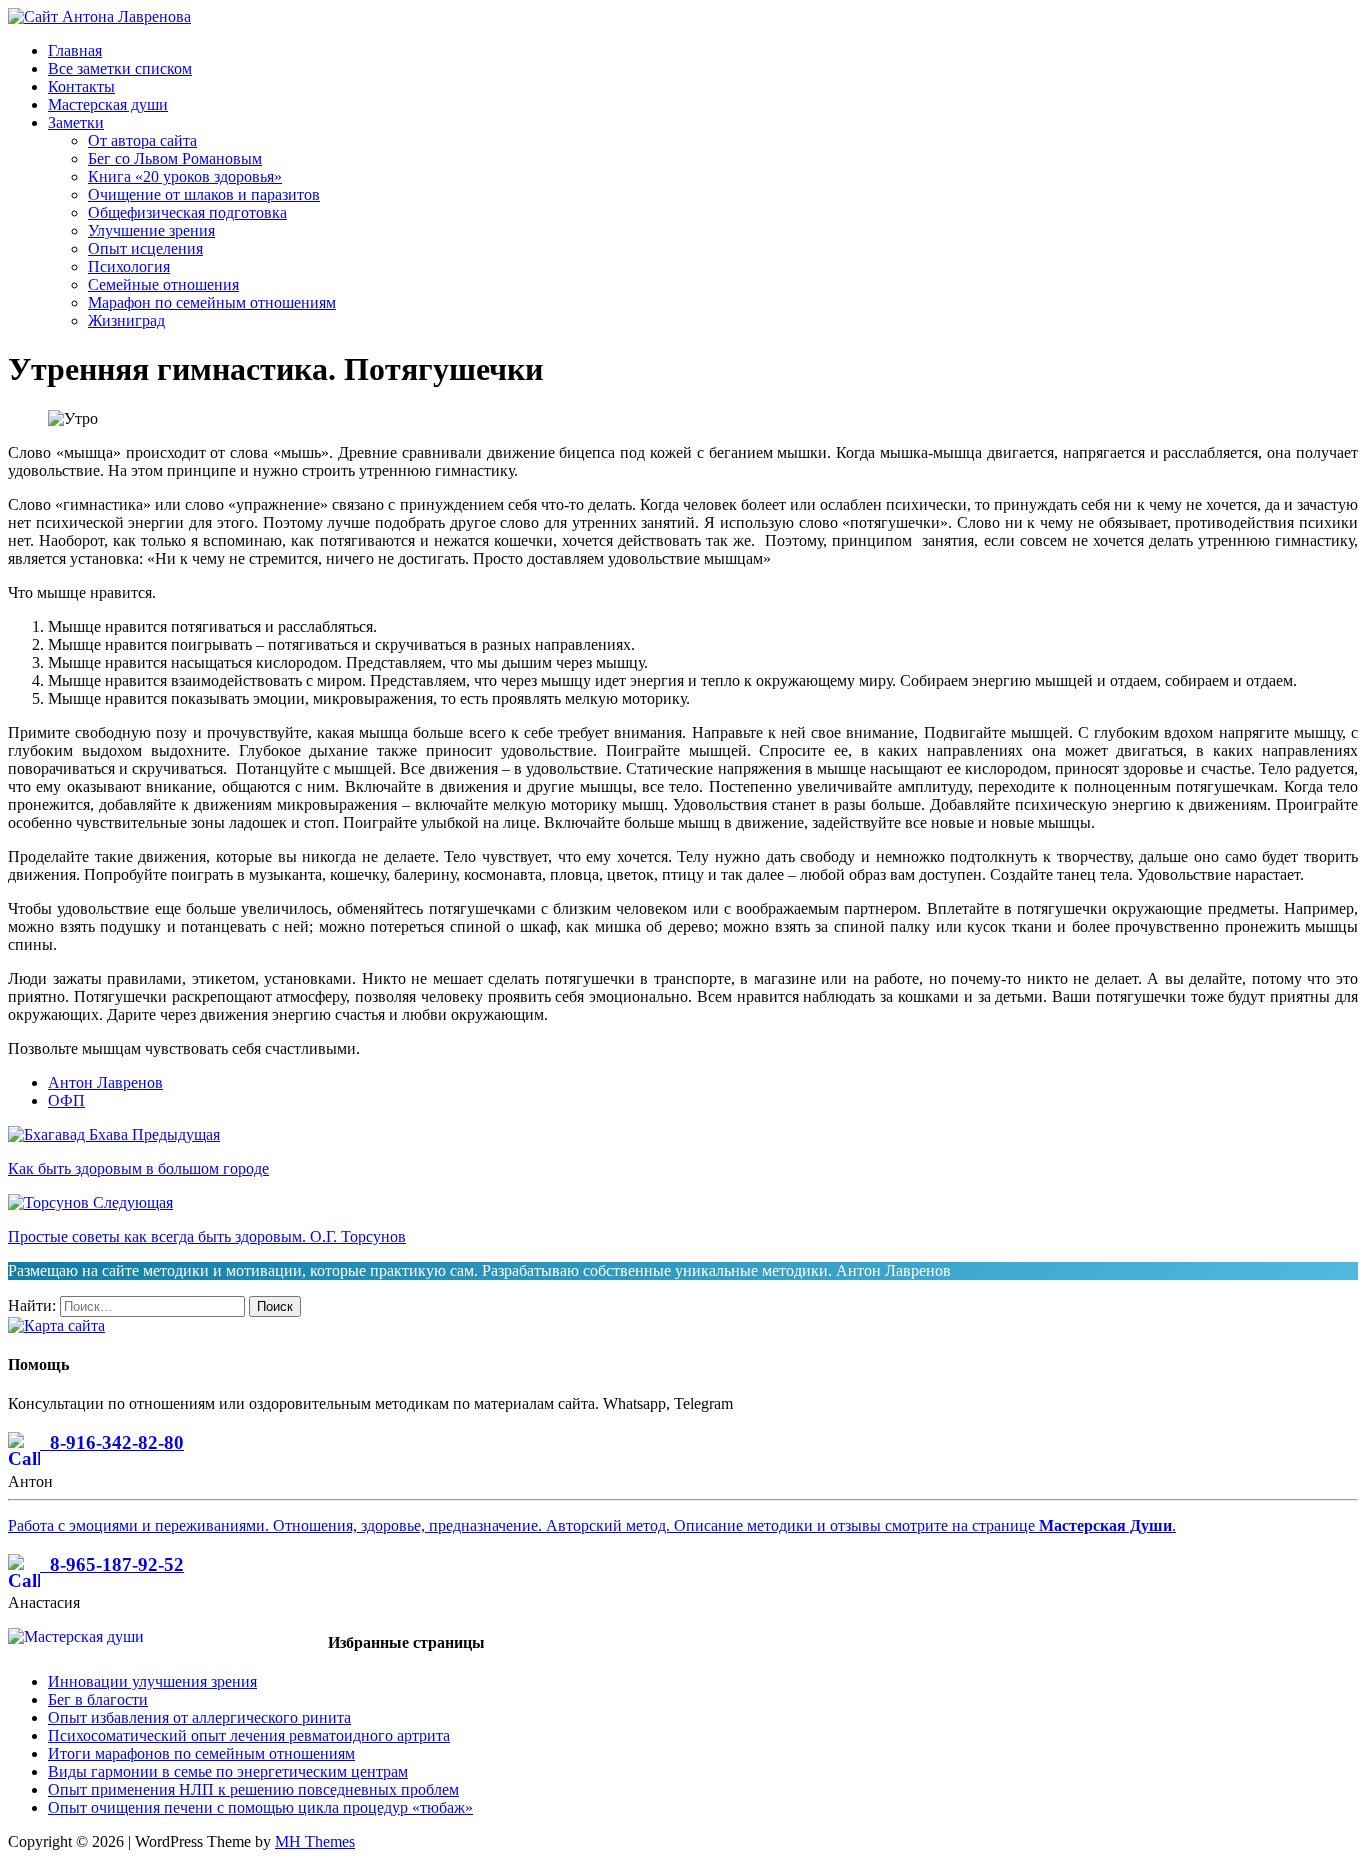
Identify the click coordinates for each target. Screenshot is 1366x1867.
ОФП (66, 1100)
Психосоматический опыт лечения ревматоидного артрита (249, 1735)
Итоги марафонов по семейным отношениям (201, 1753)
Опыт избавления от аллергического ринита (199, 1717)
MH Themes (315, 1841)
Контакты (81, 86)
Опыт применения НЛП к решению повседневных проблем (253, 1789)
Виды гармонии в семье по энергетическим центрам (228, 1771)
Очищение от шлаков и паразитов (204, 194)
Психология (129, 266)
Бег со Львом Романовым (175, 158)
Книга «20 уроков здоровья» (185, 176)
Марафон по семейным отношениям (212, 302)
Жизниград (126, 320)
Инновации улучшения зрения (152, 1681)
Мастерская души (108, 104)
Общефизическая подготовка (187, 212)
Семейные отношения (163, 284)
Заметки (76, 122)
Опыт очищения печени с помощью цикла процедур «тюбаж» (260, 1807)
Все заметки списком (120, 68)
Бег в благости (98, 1699)
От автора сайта (142, 140)
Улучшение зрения (151, 230)
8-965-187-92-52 (112, 1564)
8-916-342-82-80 (112, 1442)
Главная (75, 50)
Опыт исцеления (145, 248)
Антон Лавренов (105, 1082)
